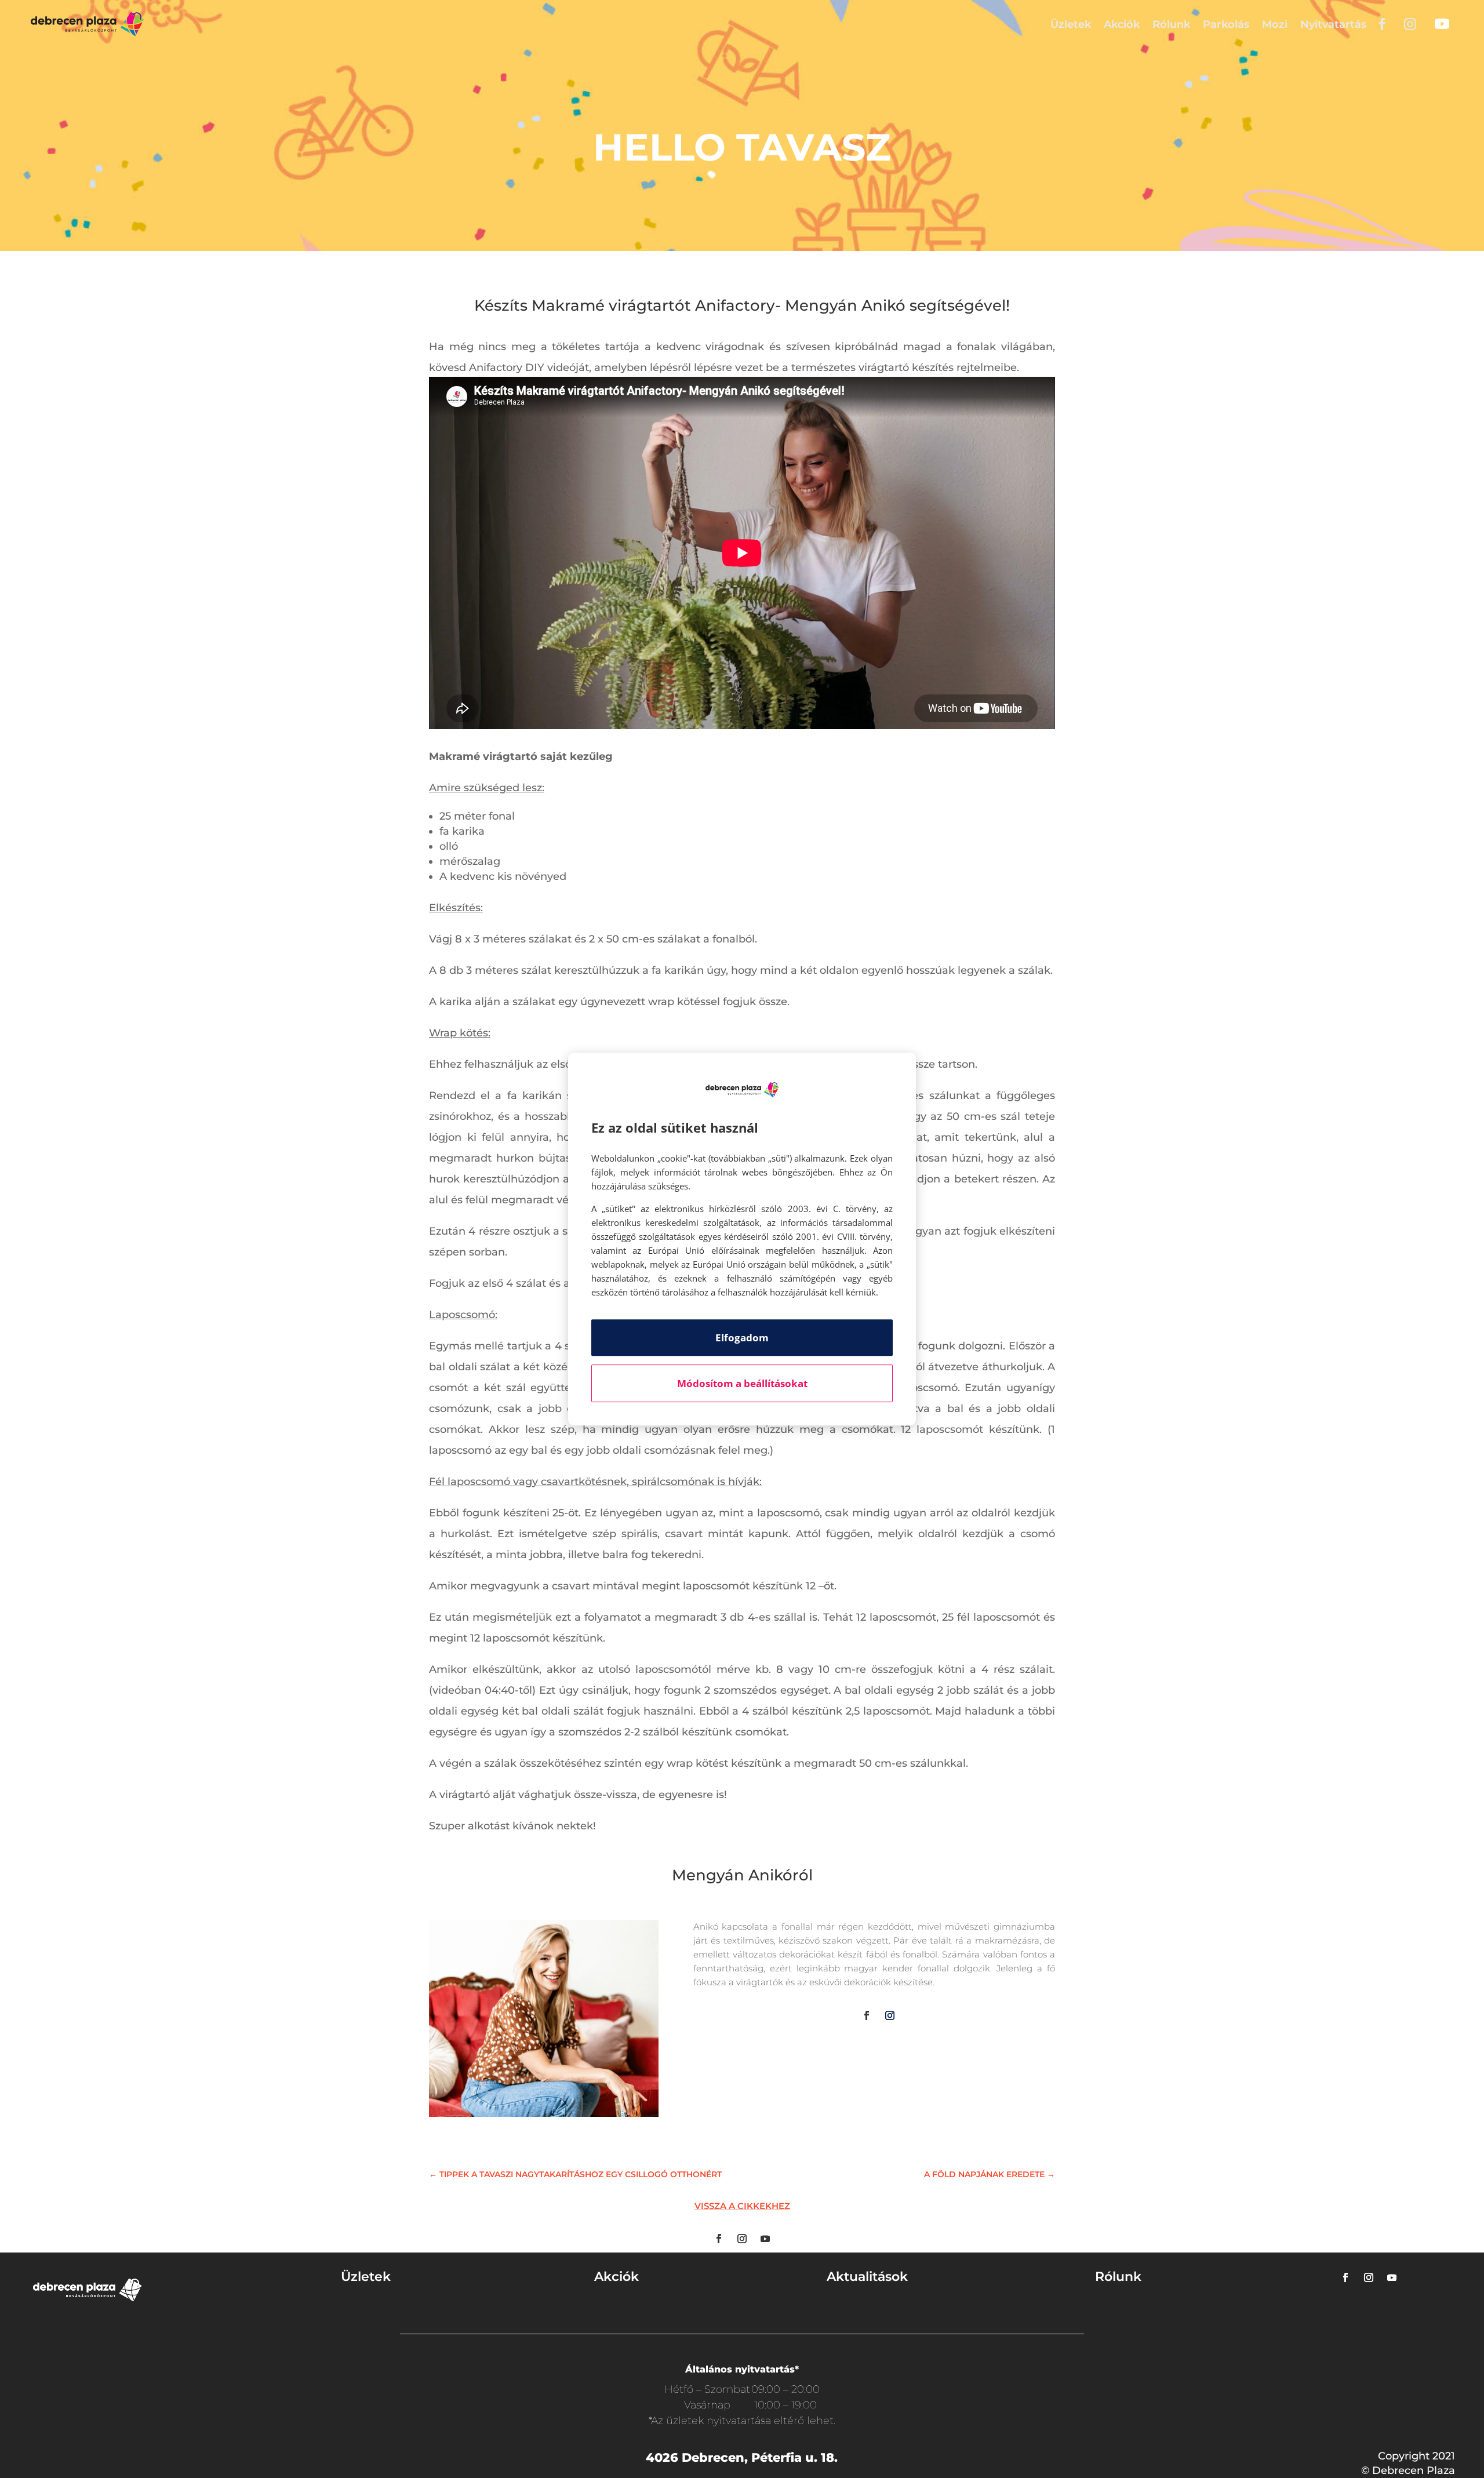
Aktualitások (867, 2277)
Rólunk (1171, 24)
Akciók (1122, 24)
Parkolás (1226, 24)
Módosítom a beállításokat (742, 1383)
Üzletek (1071, 24)
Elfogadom (742, 1338)
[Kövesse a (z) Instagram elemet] (890, 2015)
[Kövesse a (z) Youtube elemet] (765, 2239)
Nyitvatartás (1333, 24)
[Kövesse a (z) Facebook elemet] (867, 2015)
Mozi (1275, 24)
